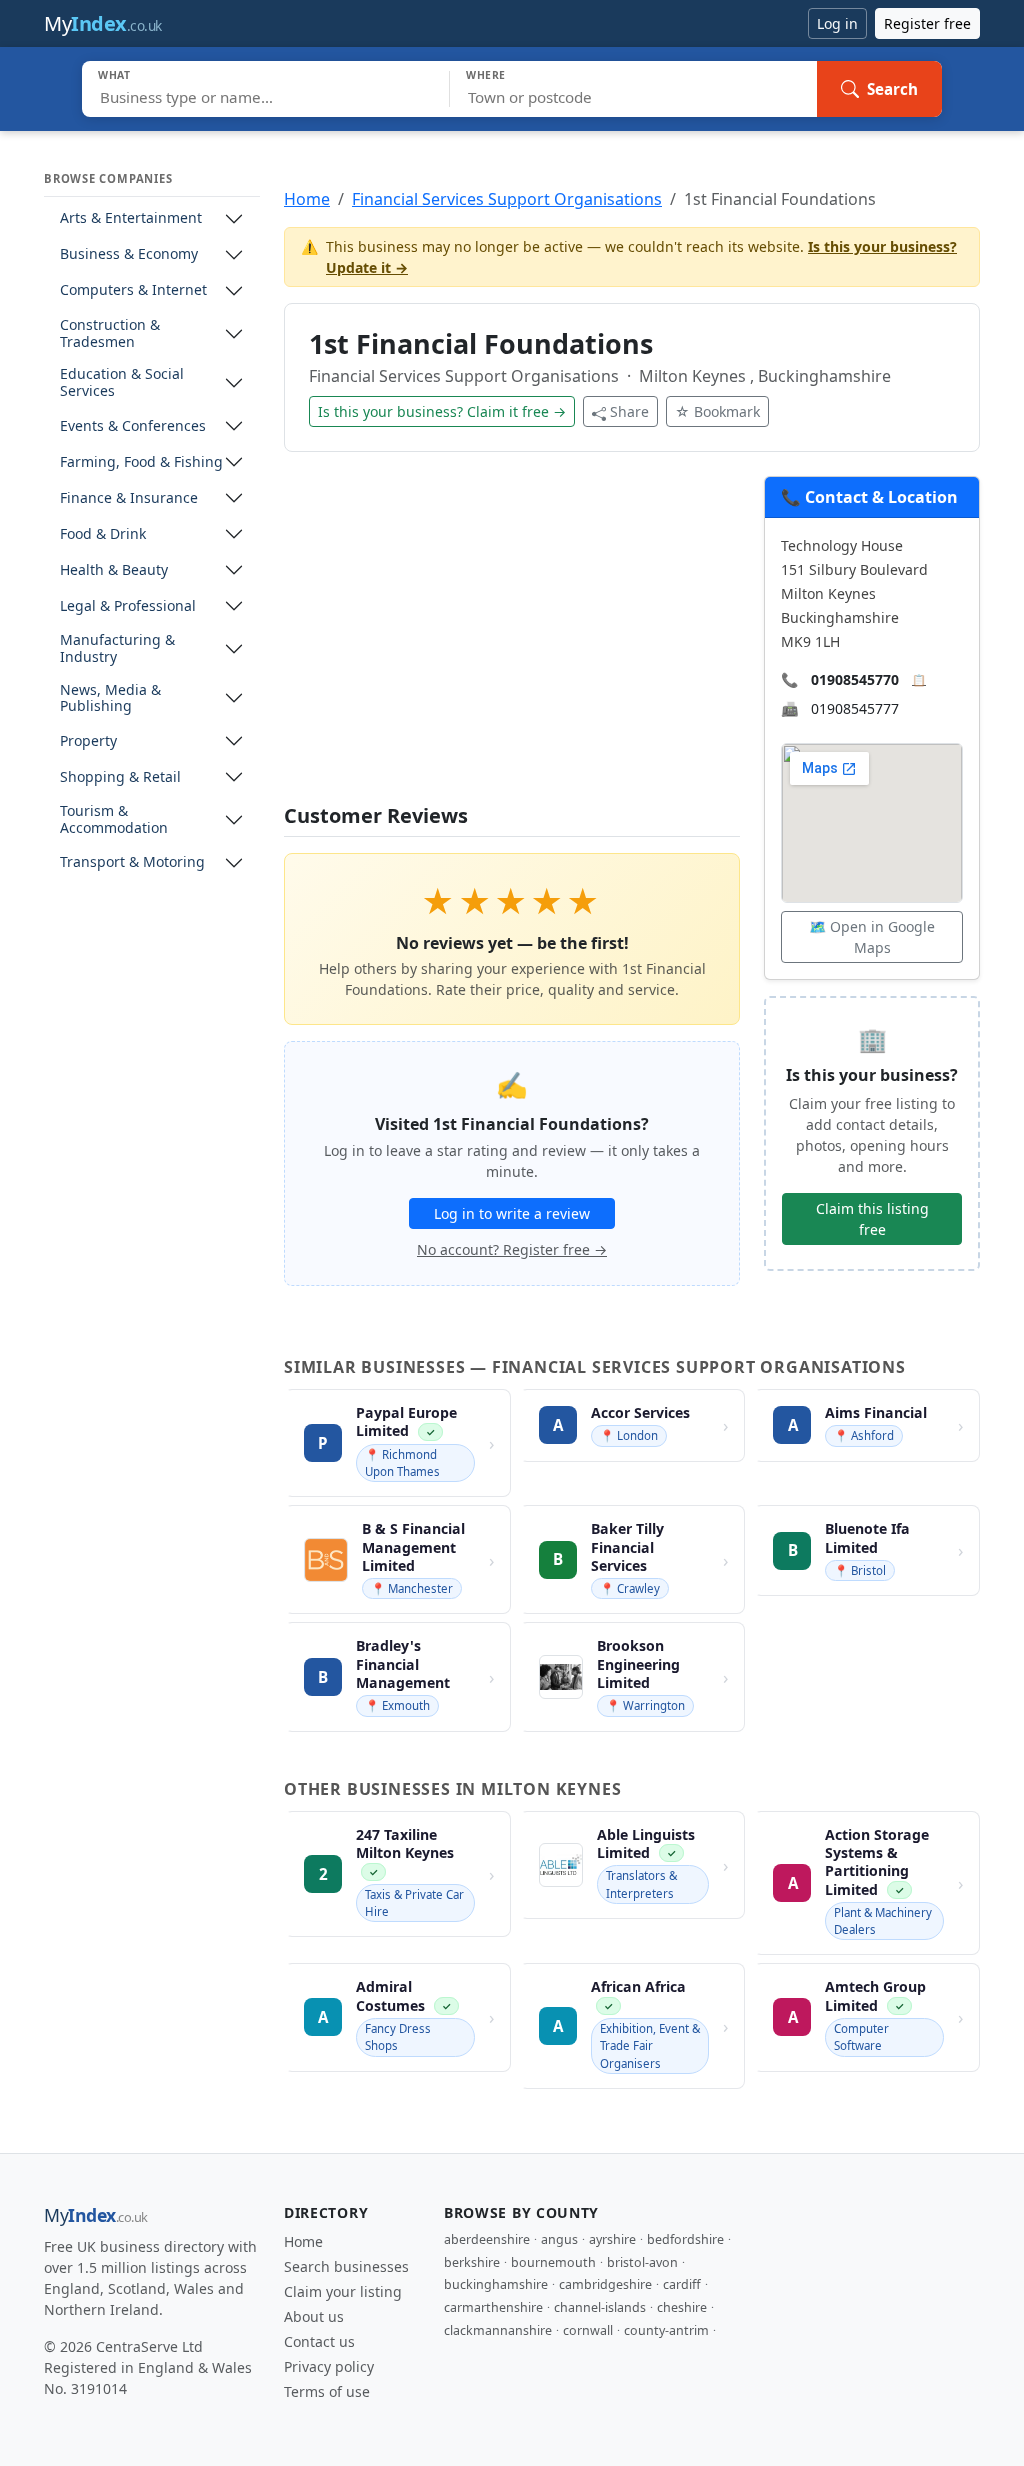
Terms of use (327, 2391)
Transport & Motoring (132, 862)
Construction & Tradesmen (110, 334)
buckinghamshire (496, 2284)
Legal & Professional (128, 606)
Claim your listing (343, 2291)
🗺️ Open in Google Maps (872, 937)
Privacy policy (329, 2366)
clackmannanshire (498, 2330)
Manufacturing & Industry (117, 649)
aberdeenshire (487, 2239)
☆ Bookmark (717, 411)
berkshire (472, 2262)
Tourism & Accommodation (114, 820)
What (114, 75)
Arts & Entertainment (131, 218)
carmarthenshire (493, 2307)
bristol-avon (642, 2262)
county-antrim (666, 2330)
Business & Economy (129, 254)
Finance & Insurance (129, 498)
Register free (927, 23)
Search (892, 89)
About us (314, 2316)
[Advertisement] (512, 640)
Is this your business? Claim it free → (442, 411)
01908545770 (855, 679)
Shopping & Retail (120, 777)
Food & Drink (103, 534)
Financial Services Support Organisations (507, 199)
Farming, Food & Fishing (141, 462)
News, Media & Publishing (110, 699)
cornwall (588, 2330)
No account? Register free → (512, 1249)
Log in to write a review (512, 1213)
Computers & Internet (133, 290)
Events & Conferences (133, 426)
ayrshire (612, 2239)
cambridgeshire (605, 2284)
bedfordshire (685, 2239)
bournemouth (553, 2262)
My (103, 23)
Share (629, 411)
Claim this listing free (872, 1219)
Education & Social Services (122, 383)
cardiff (682, 2284)
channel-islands (600, 2307)
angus (559, 2239)
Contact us (319, 2341)
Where (486, 75)
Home (307, 199)
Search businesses (346, 2266)
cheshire (682, 2307)
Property (88, 741)
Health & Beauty (114, 570)
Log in (837, 23)
